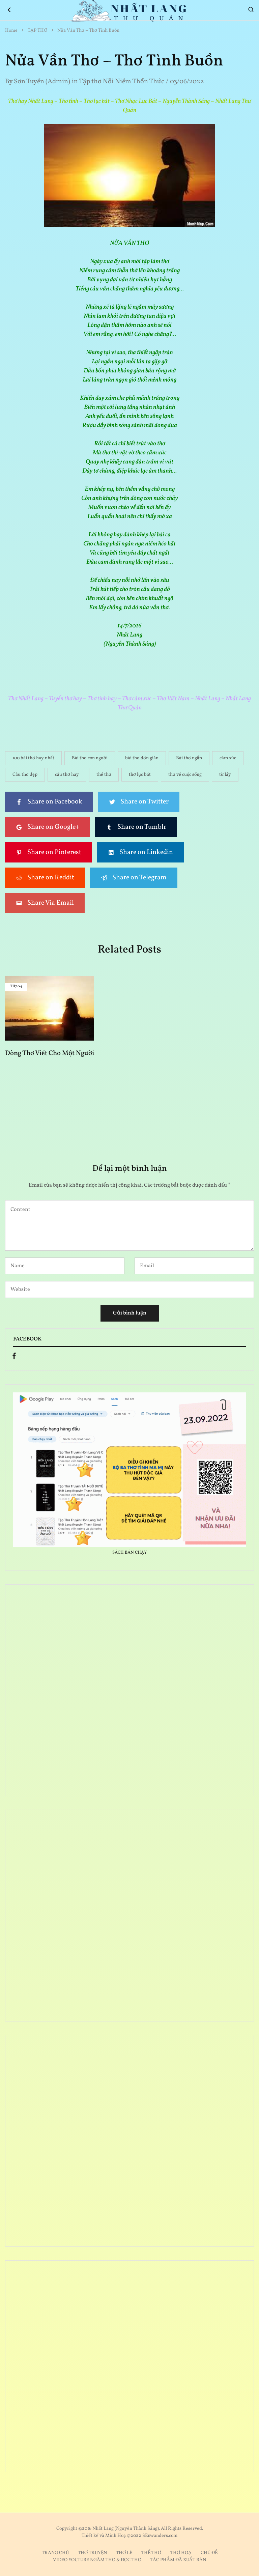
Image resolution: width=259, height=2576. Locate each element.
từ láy (225, 775)
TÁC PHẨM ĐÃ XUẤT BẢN (178, 2560)
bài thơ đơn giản (142, 758)
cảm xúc (228, 758)
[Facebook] (14, 1358)
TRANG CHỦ (55, 2553)
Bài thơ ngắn (189, 758)
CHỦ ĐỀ (209, 2553)
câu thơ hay (67, 775)
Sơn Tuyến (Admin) (42, 82)
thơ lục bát (140, 775)
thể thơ (104, 775)
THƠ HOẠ (181, 2553)
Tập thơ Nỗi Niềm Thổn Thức (122, 82)
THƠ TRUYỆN (92, 2553)
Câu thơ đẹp (25, 775)
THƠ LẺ (124, 2553)
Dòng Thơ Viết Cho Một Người (50, 1053)
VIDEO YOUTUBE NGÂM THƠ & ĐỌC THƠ (97, 2560)
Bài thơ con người (90, 758)
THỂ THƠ (151, 2553)
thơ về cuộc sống (185, 775)
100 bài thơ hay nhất (33, 758)
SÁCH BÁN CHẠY (129, 1553)
